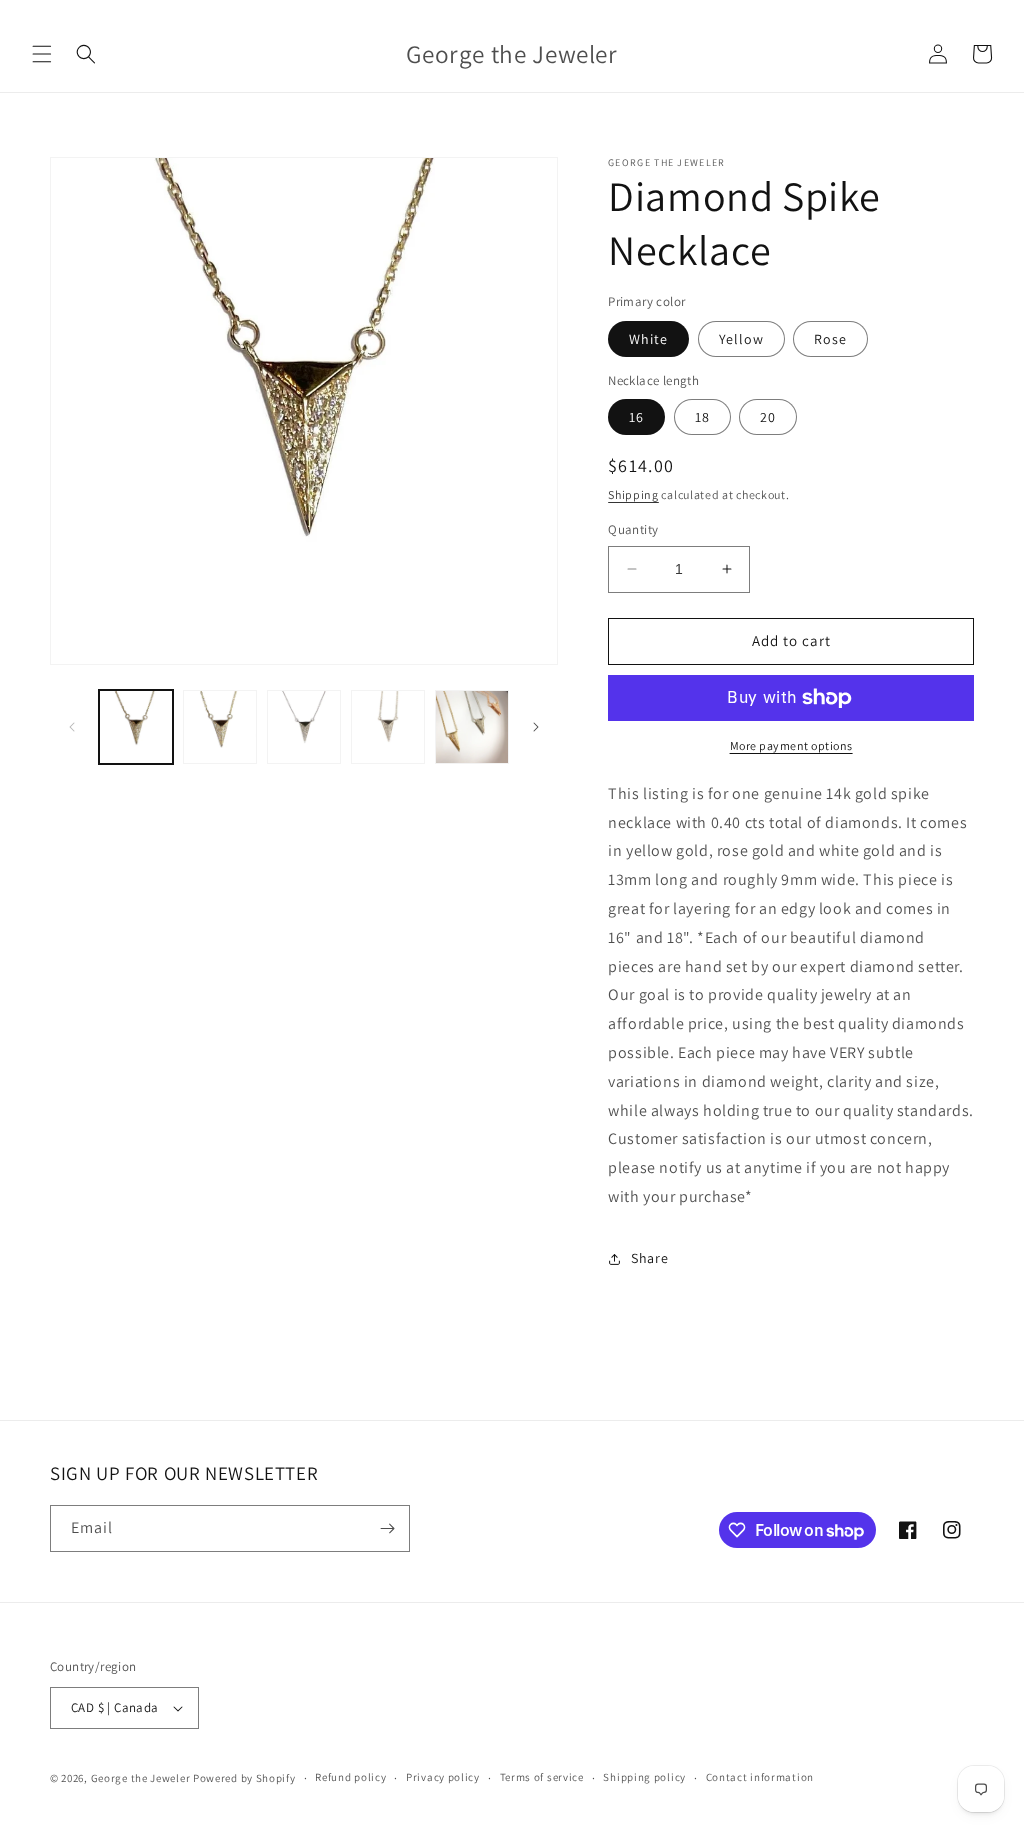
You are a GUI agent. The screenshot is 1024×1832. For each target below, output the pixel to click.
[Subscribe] (387, 1528)
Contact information (760, 1777)
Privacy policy (443, 1777)
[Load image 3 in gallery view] (304, 727)
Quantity (633, 529)
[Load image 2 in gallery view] (220, 727)
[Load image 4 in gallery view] (388, 727)
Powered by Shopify (244, 1778)
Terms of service (542, 1777)
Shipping (633, 494)
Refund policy (350, 1777)
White (648, 339)
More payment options (791, 745)
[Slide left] (72, 727)
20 (768, 417)
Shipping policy (644, 1777)
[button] (42, 54)
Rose (830, 339)
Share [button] (649, 1258)
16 (636, 417)
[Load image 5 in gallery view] (472, 727)
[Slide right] (536, 727)
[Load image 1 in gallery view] (136, 727)
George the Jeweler (141, 1778)
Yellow (741, 339)
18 (702, 417)
